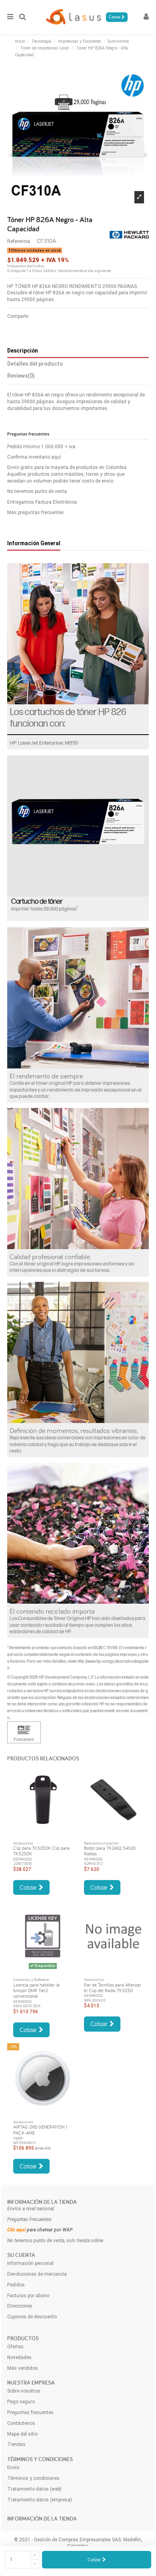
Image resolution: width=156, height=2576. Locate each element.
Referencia (19, 241)
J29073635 (22, 1864)
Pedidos (16, 2285)
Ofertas (15, 2347)
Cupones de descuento (32, 2317)
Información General (34, 543)
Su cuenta (21, 2255)
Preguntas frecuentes (30, 2412)
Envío (13, 2468)
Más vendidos (23, 2368)
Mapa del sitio (22, 2434)
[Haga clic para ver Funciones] (24, 1732)
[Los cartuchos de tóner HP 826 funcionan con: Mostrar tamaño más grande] (78, 634)
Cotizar (95, 2559)
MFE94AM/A (24, 2143)
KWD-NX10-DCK (27, 2006)
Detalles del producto (35, 364)
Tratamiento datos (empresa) (40, 2500)
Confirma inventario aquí (34, 457)
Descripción (23, 351)
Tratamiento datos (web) (34, 2489)
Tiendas (16, 2444)
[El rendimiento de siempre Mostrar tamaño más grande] (78, 998)
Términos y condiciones (33, 2478)
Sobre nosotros (24, 2391)
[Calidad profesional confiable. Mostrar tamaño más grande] (78, 1179)
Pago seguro (21, 2402)
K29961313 (93, 1864)
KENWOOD (22, 1859)
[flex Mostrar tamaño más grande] (78, 1533)
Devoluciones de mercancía (37, 2274)
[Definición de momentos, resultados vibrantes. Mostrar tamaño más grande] (78, 1352)
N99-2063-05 (95, 2000)
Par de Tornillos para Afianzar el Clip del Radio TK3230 (113, 1988)
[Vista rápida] (43, 1833)
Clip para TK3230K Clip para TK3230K (41, 1851)
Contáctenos (21, 2423)
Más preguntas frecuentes (36, 512)
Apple (18, 2138)
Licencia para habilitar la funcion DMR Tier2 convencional (36, 1991)
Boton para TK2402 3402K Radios (110, 1851)
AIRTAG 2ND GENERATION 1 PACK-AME (40, 2130)
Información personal (30, 2263)
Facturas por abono (28, 2296)
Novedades (19, 2357)
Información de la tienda (42, 2202)
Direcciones (20, 2306)
